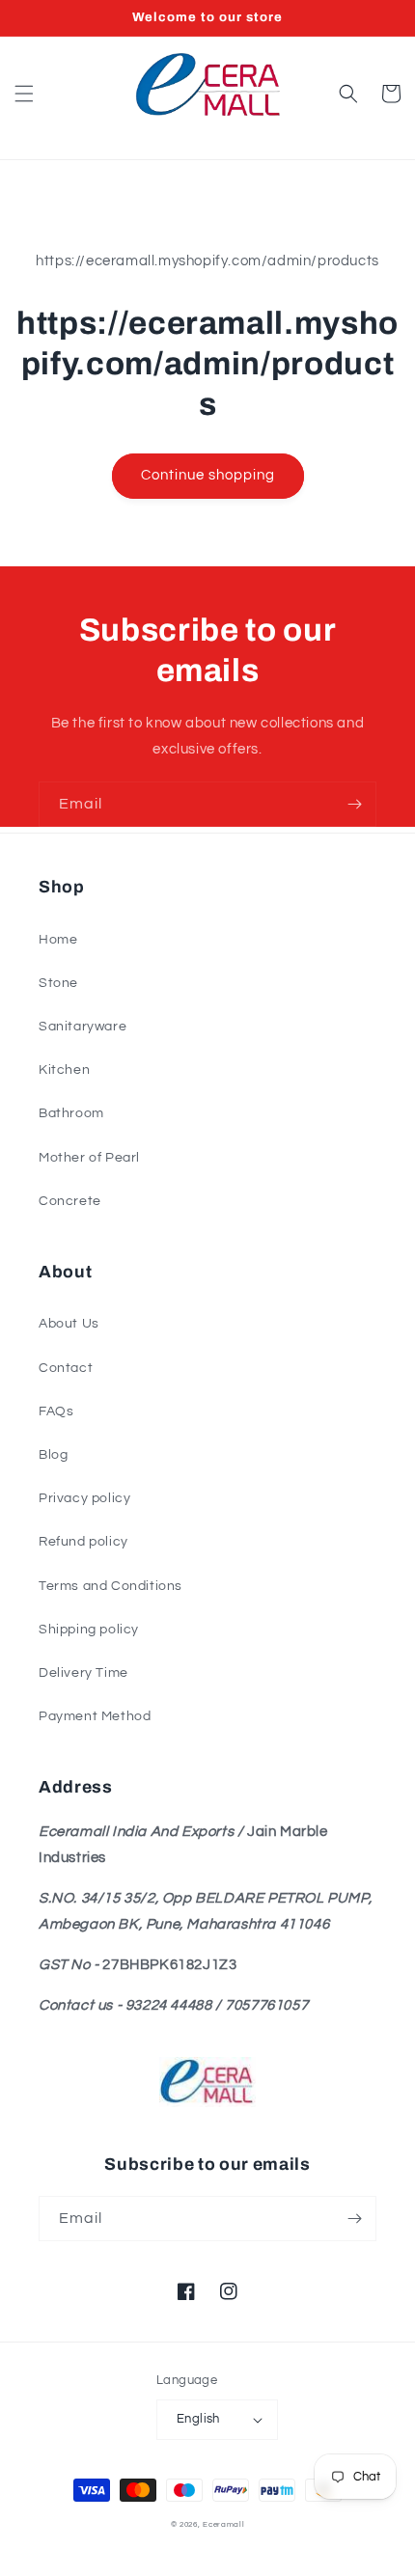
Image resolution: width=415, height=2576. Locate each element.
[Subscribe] (354, 804)
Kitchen (64, 1070)
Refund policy (83, 1542)
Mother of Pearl (89, 1158)
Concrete (70, 1201)
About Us (69, 1324)
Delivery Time (83, 1673)
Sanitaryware (83, 1027)
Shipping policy (89, 1630)
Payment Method (95, 1716)
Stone (58, 983)
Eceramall (223, 2524)
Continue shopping (208, 475)
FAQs (56, 1411)
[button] (24, 94)
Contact (66, 1368)
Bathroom (71, 1113)
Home (58, 940)
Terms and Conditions (111, 1586)
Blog (53, 1455)
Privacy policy (84, 1498)
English (198, 2419)
